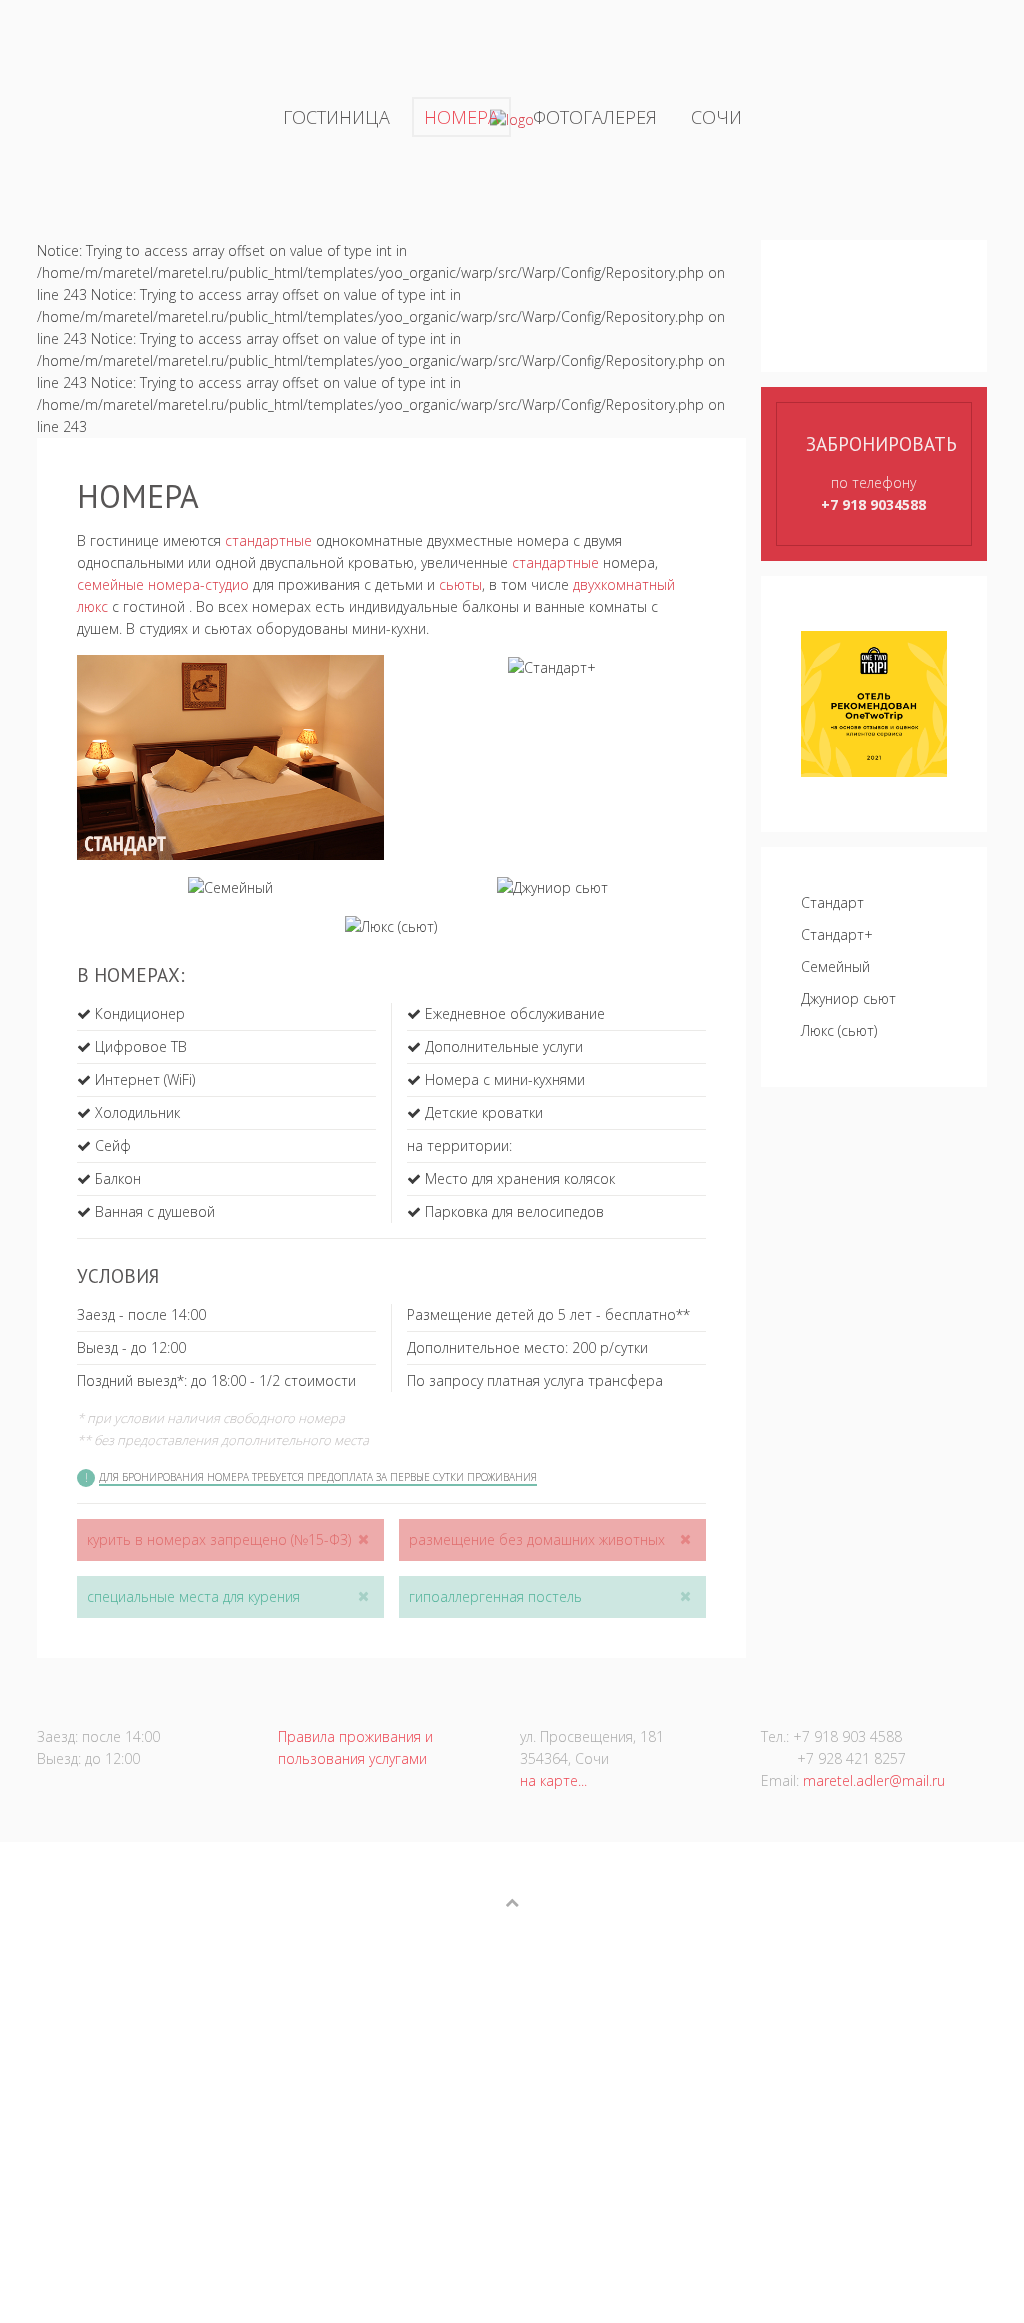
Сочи (716, 117)
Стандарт (832, 902)
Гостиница (336, 117)
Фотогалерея (595, 117)
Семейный (835, 966)
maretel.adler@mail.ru (874, 1780)
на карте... (553, 1780)
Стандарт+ (837, 934)
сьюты (460, 584)
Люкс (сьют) (839, 1030)
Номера (461, 117)
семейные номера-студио (163, 584)
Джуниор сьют (848, 998)
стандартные (268, 540)
